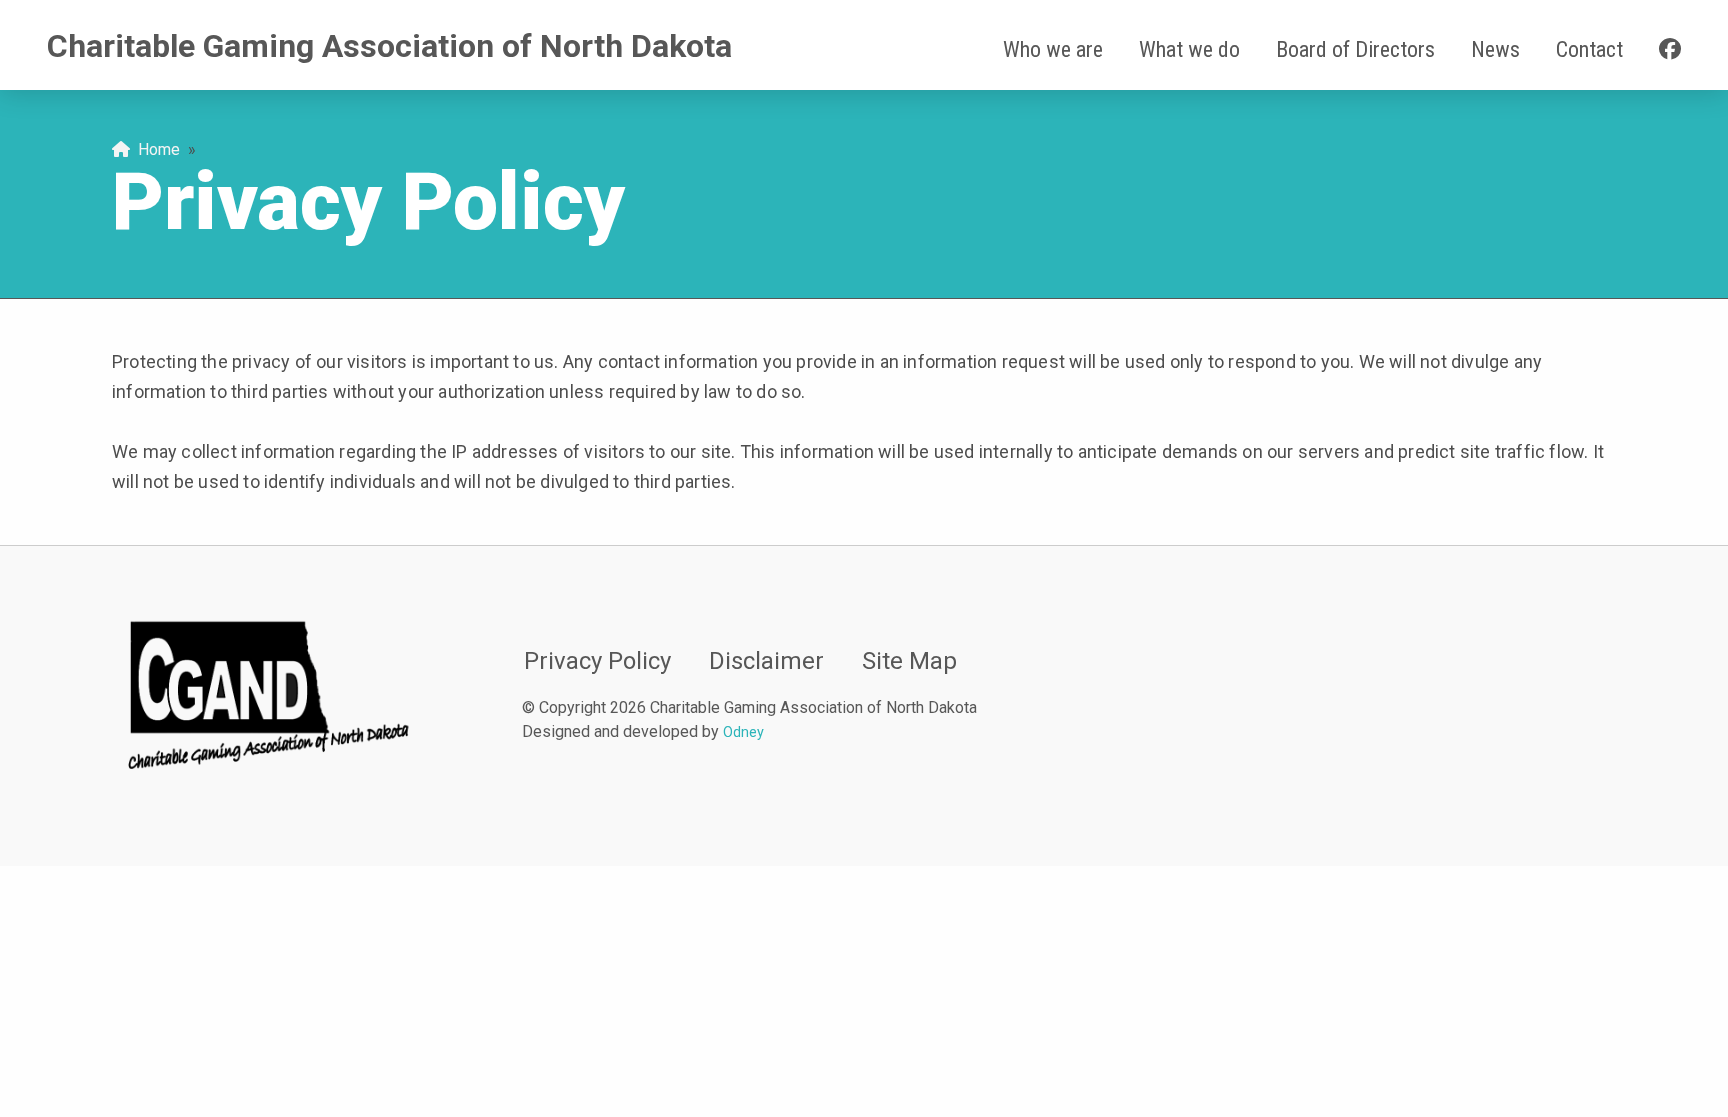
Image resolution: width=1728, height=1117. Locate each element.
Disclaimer (766, 661)
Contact (1589, 49)
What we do (1189, 49)
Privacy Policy (597, 661)
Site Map (909, 661)
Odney (743, 732)
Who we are (1053, 49)
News (1495, 49)
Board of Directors (1355, 49)
